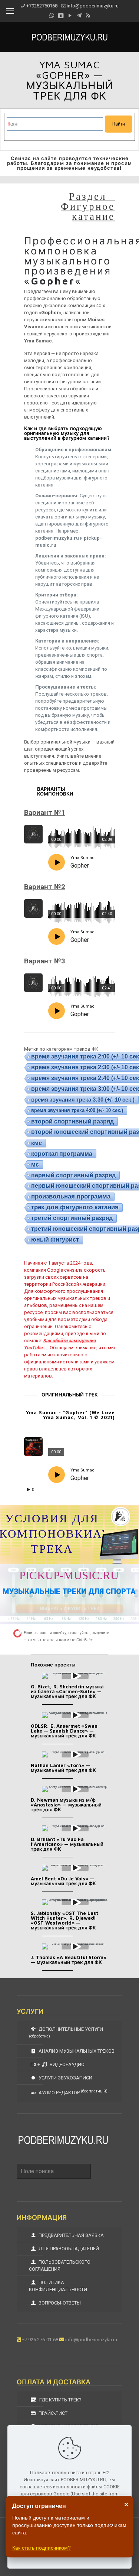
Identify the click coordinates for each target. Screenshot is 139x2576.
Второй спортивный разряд (72, 1121)
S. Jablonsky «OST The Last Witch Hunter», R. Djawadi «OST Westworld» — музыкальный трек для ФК (64, 1920)
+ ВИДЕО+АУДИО (61, 2064)
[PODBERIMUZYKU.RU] (69, 37)
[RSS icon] (88, 16)
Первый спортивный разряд (73, 1175)
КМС (37, 1143)
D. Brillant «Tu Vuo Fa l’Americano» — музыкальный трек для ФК (67, 1844)
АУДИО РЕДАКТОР (72, 2092)
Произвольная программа (71, 1196)
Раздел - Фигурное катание (88, 206)
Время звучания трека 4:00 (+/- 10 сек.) (77, 1110)
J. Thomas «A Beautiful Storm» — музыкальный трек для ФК (69, 1960)
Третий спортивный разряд (72, 1218)
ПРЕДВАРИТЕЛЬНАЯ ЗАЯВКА (71, 2235)
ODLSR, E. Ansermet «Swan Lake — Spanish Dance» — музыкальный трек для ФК (64, 1731)
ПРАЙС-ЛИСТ (52, 2413)
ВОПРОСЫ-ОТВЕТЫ (59, 2303)
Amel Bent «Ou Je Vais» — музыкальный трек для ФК (63, 1881)
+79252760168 (42, 6)
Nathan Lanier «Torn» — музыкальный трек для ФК (63, 1768)
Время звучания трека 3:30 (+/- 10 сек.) (83, 1100)
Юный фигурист (55, 1240)
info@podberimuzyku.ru (93, 6)
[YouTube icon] (70, 16)
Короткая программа (62, 1154)
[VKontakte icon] (61, 16)
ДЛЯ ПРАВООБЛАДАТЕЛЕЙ (68, 2249)
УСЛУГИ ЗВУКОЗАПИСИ (65, 2078)
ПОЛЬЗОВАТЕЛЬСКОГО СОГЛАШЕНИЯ (60, 2266)
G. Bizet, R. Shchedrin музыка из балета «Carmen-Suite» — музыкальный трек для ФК (67, 1691)
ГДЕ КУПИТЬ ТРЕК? (60, 2400)
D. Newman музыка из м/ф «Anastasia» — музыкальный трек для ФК (66, 1805)
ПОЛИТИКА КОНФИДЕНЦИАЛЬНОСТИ (58, 2286)
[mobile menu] (10, 11)
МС (35, 1164)
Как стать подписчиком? (42, 2548)
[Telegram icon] (79, 16)
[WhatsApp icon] (52, 16)
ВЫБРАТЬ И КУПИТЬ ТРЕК (70, 1608)
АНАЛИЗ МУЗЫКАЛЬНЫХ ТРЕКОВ (76, 2051)
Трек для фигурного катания (75, 1207)
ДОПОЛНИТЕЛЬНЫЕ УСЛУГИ (66, 2032)
